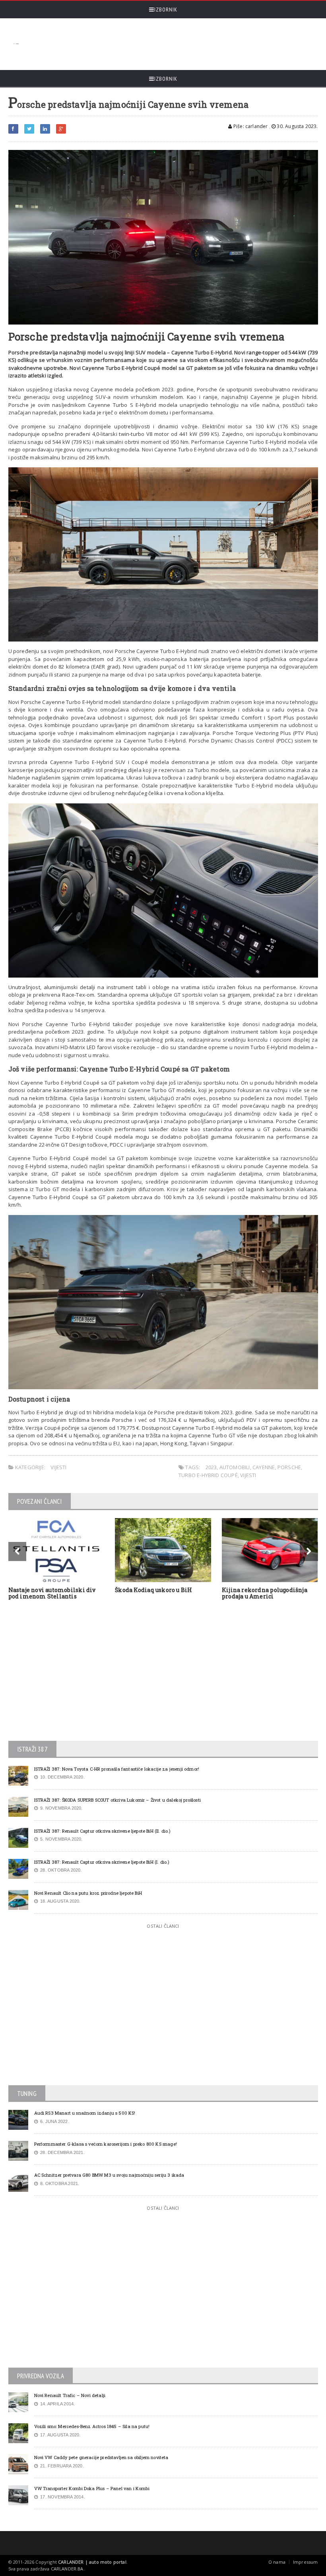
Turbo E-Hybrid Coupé (208, 1475)
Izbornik (166, 10)
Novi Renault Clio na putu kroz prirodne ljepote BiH (88, 1893)
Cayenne (264, 1467)
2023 (211, 1467)
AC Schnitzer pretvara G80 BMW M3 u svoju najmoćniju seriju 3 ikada (109, 2175)
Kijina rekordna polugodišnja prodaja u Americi (265, 1593)
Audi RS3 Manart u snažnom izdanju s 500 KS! (85, 2113)
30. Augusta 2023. (297, 126)
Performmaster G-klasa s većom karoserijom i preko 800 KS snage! (106, 2144)
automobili (235, 1467)
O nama (277, 2562)
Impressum (306, 2562)
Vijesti (58, 1467)
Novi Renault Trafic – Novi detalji (70, 2395)
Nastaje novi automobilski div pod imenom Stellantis (52, 1593)
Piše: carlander (250, 126)
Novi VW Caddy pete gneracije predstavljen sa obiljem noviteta (101, 2457)
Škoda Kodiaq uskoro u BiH (153, 1590)
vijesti (248, 1475)
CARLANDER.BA (67, 2569)
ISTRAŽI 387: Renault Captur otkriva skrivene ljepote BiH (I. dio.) (102, 1862)
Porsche (289, 1467)
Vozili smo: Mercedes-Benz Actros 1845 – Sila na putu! (92, 2426)
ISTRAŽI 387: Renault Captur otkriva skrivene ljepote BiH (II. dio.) (103, 1831)
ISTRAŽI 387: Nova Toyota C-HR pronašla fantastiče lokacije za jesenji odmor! (117, 1769)
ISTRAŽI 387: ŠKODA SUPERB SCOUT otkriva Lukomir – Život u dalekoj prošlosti (117, 1800)
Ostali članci (163, 1926)
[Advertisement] (168, 44)
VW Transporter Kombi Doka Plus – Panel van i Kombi (92, 2488)
